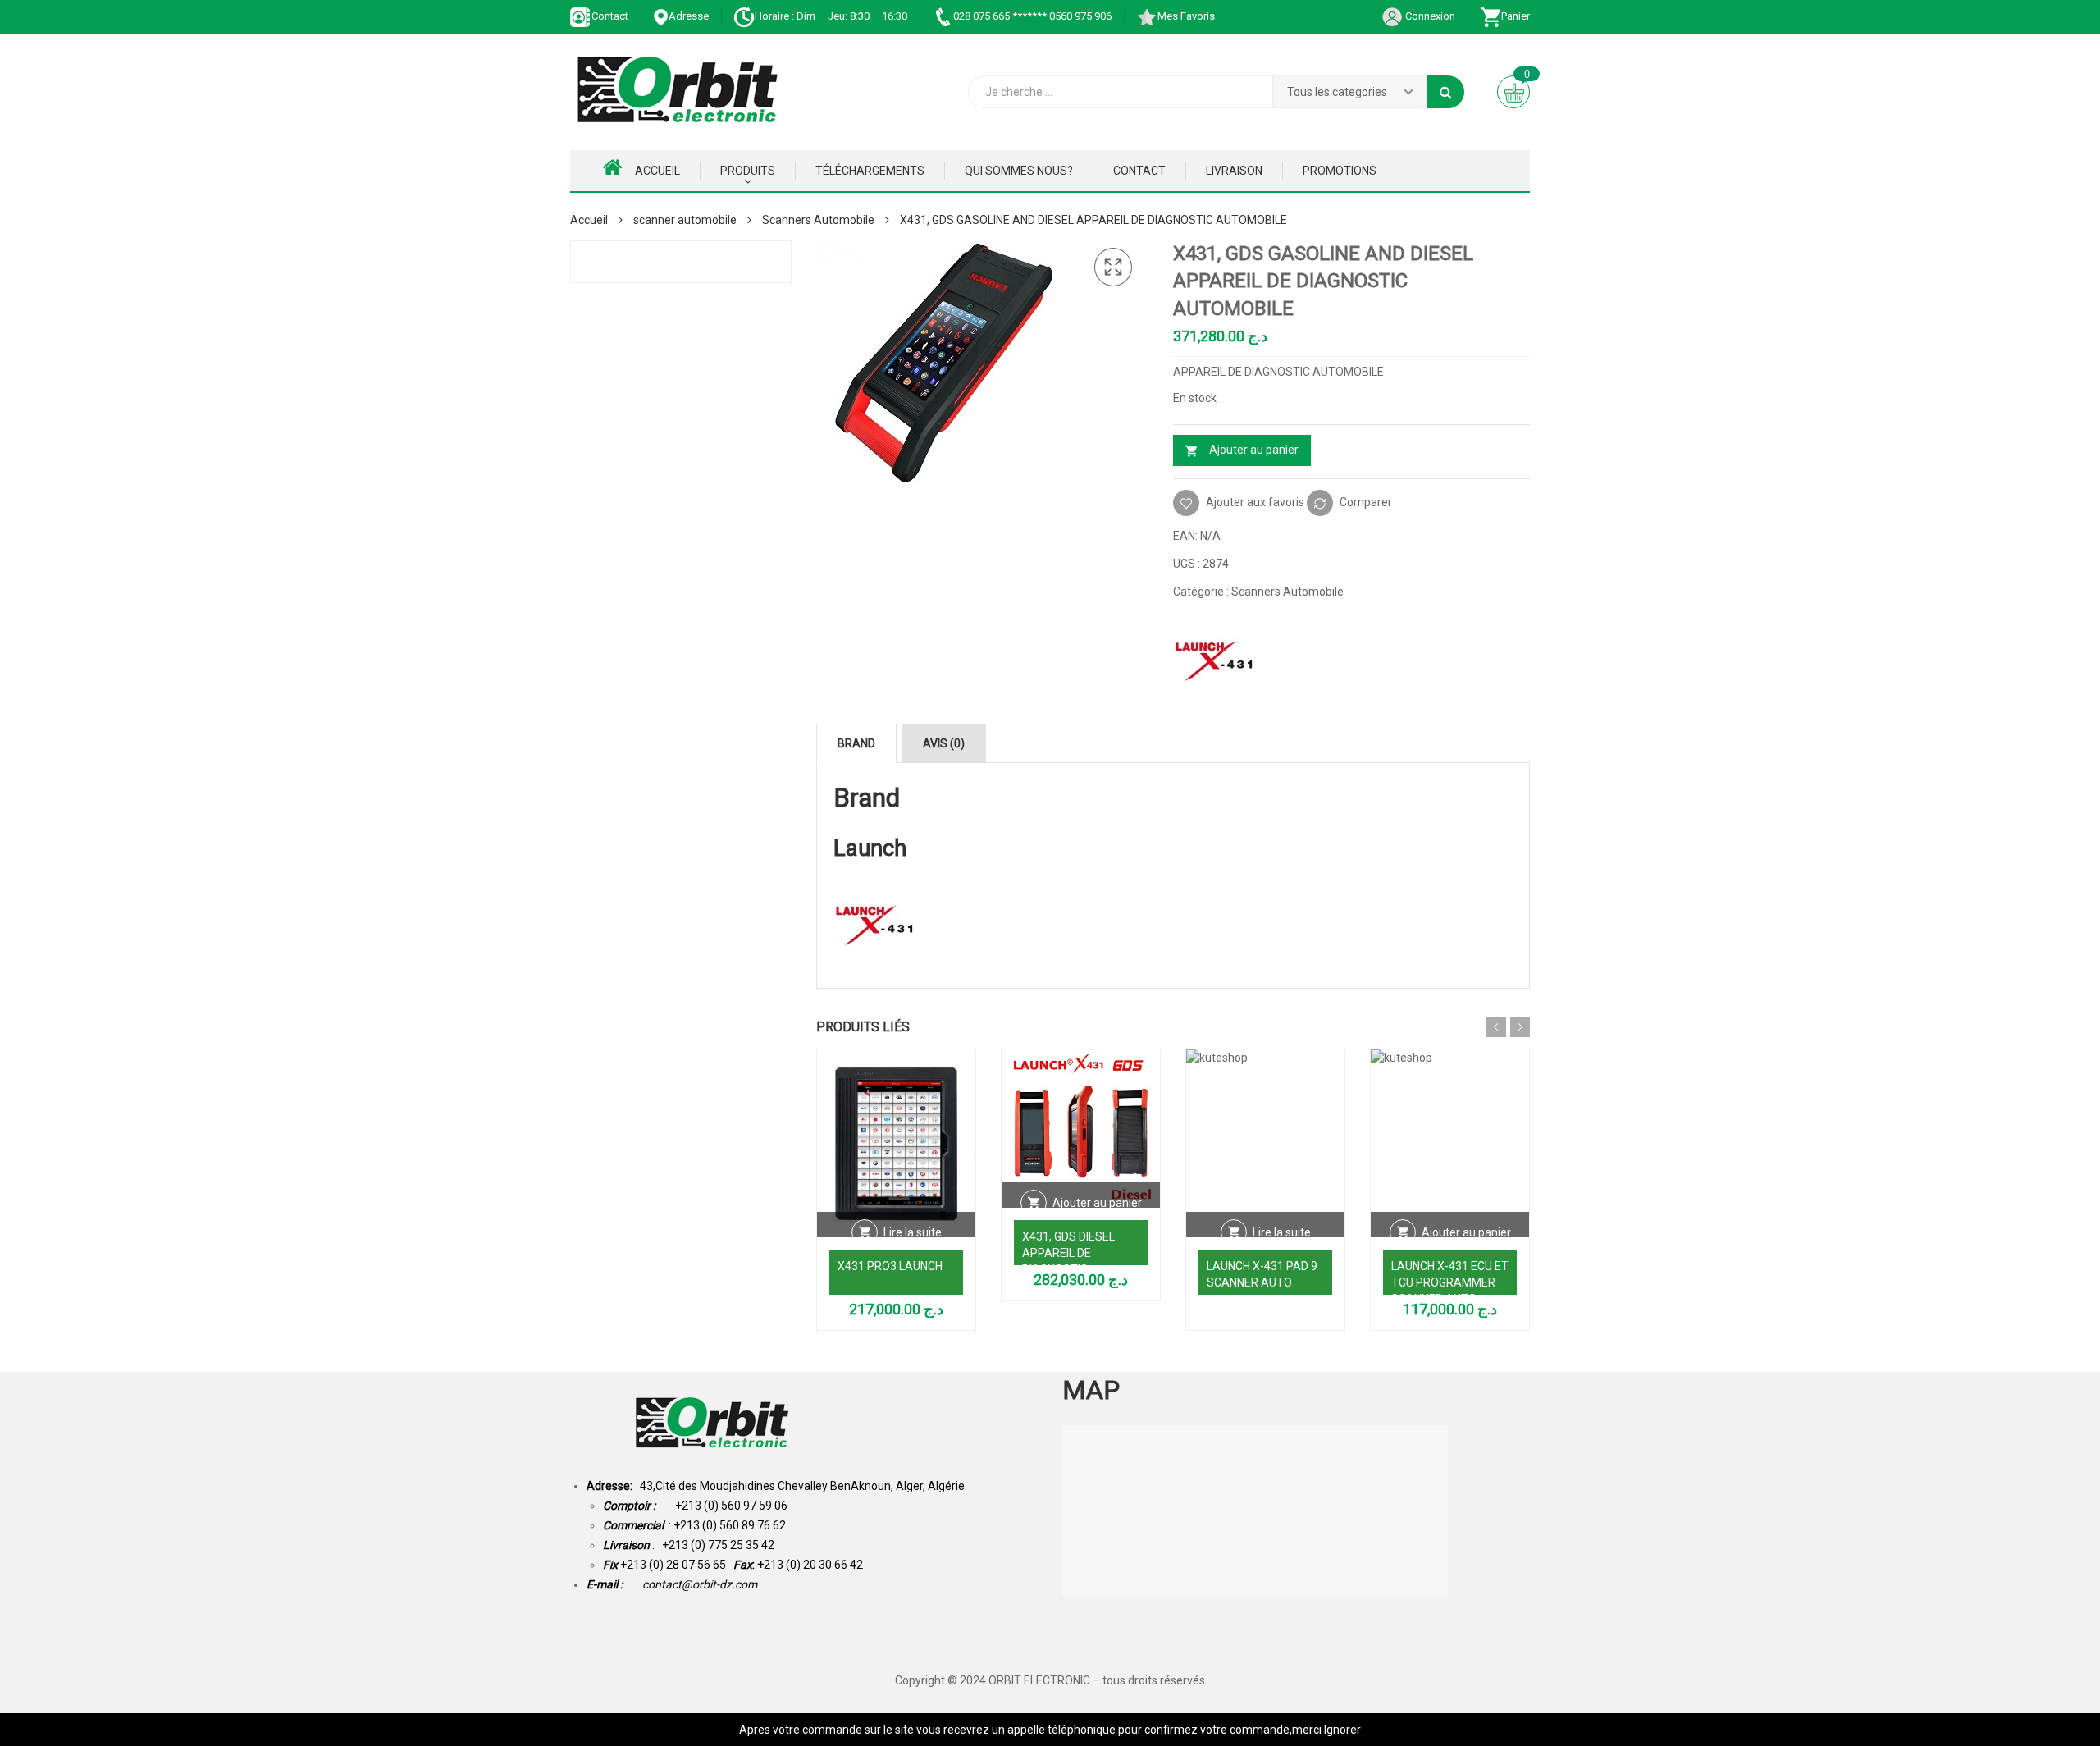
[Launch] (1214, 658)
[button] (1113, 267)
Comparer (1366, 501)
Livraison (1234, 171)
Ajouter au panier (1254, 450)
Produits (748, 171)
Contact (610, 16)
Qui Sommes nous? (1019, 171)
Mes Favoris (1186, 16)
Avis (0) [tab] (944, 743)
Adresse (689, 16)
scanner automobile (685, 220)
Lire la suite (913, 1232)
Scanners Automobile (818, 220)
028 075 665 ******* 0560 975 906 (1032, 16)
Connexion (1429, 16)
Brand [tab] (856, 743)
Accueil (657, 171)
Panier (1516, 16)
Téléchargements (870, 171)
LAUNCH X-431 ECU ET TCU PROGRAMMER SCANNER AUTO (1450, 1282)
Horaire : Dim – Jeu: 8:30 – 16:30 (831, 16)
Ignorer (1342, 1730)
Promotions (1340, 171)
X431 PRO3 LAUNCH (890, 1266)
